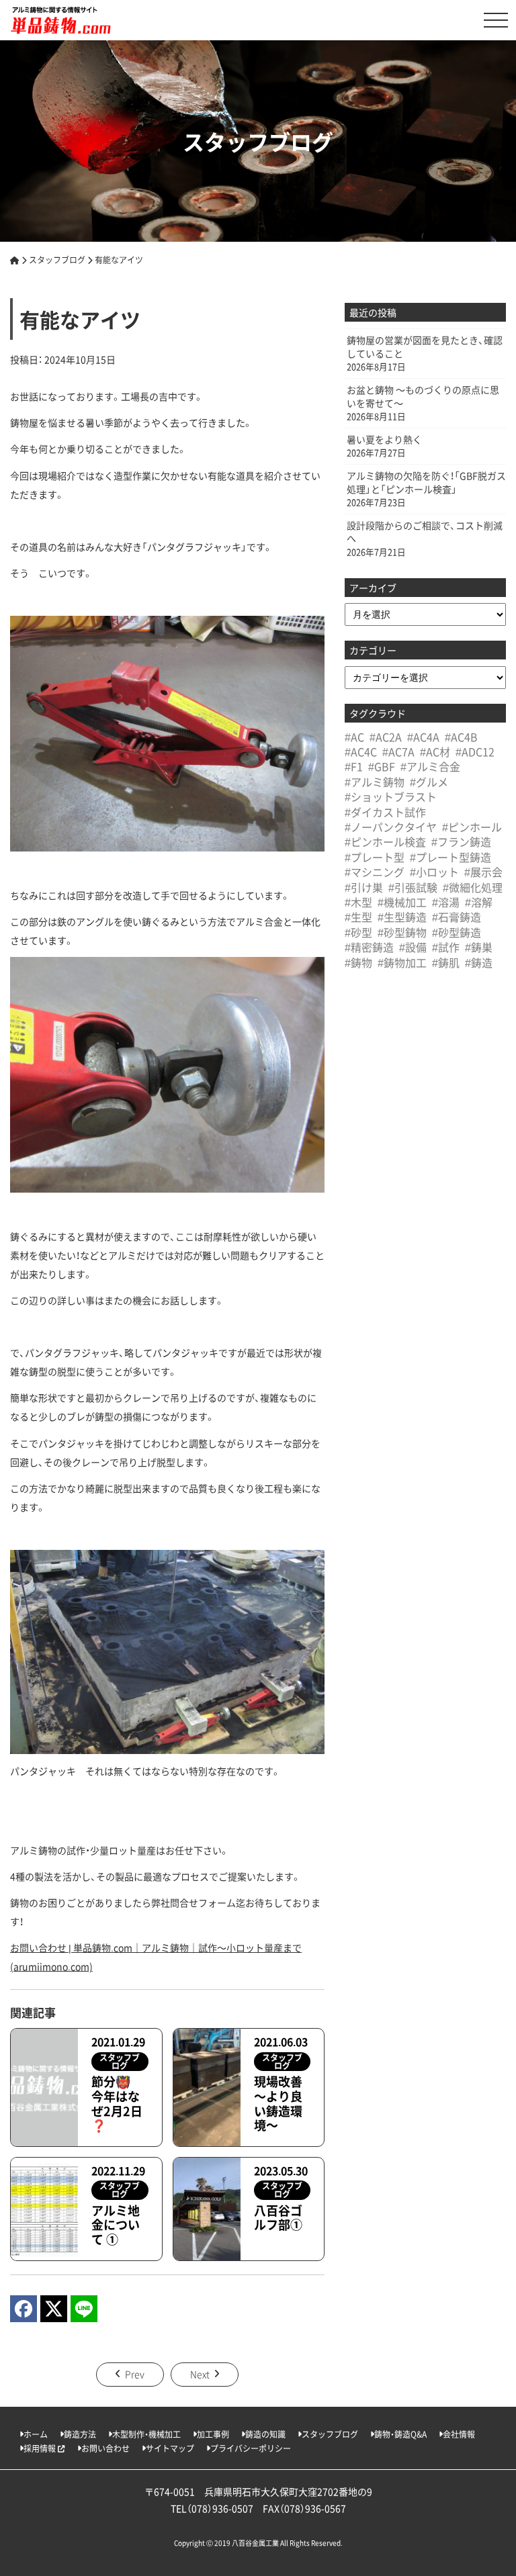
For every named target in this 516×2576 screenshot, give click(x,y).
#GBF (382, 766)
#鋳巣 (479, 947)
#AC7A (398, 751)
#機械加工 (402, 902)
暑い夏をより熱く (384, 440)
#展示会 (483, 872)
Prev (135, 2374)
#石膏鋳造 (457, 917)
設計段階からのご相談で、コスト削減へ (425, 532)
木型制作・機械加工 (146, 2434)
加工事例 (213, 2434)
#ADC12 (475, 751)
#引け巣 (364, 887)
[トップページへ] (15, 260)
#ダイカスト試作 (385, 812)
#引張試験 (413, 887)
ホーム (36, 2434)
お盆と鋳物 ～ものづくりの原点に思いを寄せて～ (423, 397)
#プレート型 (375, 857)
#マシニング (375, 872)
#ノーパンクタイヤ (391, 827)
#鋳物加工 (402, 962)
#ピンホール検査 (385, 841)
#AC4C (361, 751)
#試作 (446, 947)
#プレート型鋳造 (450, 857)
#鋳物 (358, 962)
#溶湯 (446, 902)
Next (200, 2374)
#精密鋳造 (369, 947)
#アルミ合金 (430, 766)
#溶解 (479, 902)
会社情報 (459, 2434)
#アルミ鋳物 (375, 782)
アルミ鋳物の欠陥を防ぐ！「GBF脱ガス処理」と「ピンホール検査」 (426, 482)
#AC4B (461, 737)
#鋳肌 (446, 962)
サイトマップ (170, 2448)
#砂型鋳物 (402, 932)
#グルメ (429, 782)
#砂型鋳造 (457, 932)
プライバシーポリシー (251, 2448)
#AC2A (386, 737)
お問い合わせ (105, 2448)
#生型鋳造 (402, 917)
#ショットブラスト (391, 796)
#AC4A (423, 737)
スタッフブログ (330, 2434)
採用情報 (41, 2448)
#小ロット (434, 872)
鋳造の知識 (265, 2434)
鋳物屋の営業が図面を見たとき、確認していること (425, 347)
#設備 (413, 947)
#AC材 (435, 751)
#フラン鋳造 (461, 841)
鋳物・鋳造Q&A (400, 2434)
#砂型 (358, 932)
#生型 (358, 917)
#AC (354, 737)
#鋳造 (479, 962)
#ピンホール (472, 827)
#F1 (354, 766)
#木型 (358, 902)
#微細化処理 (473, 887)
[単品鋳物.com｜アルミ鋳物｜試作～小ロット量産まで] (60, 20)
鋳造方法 (80, 2434)
